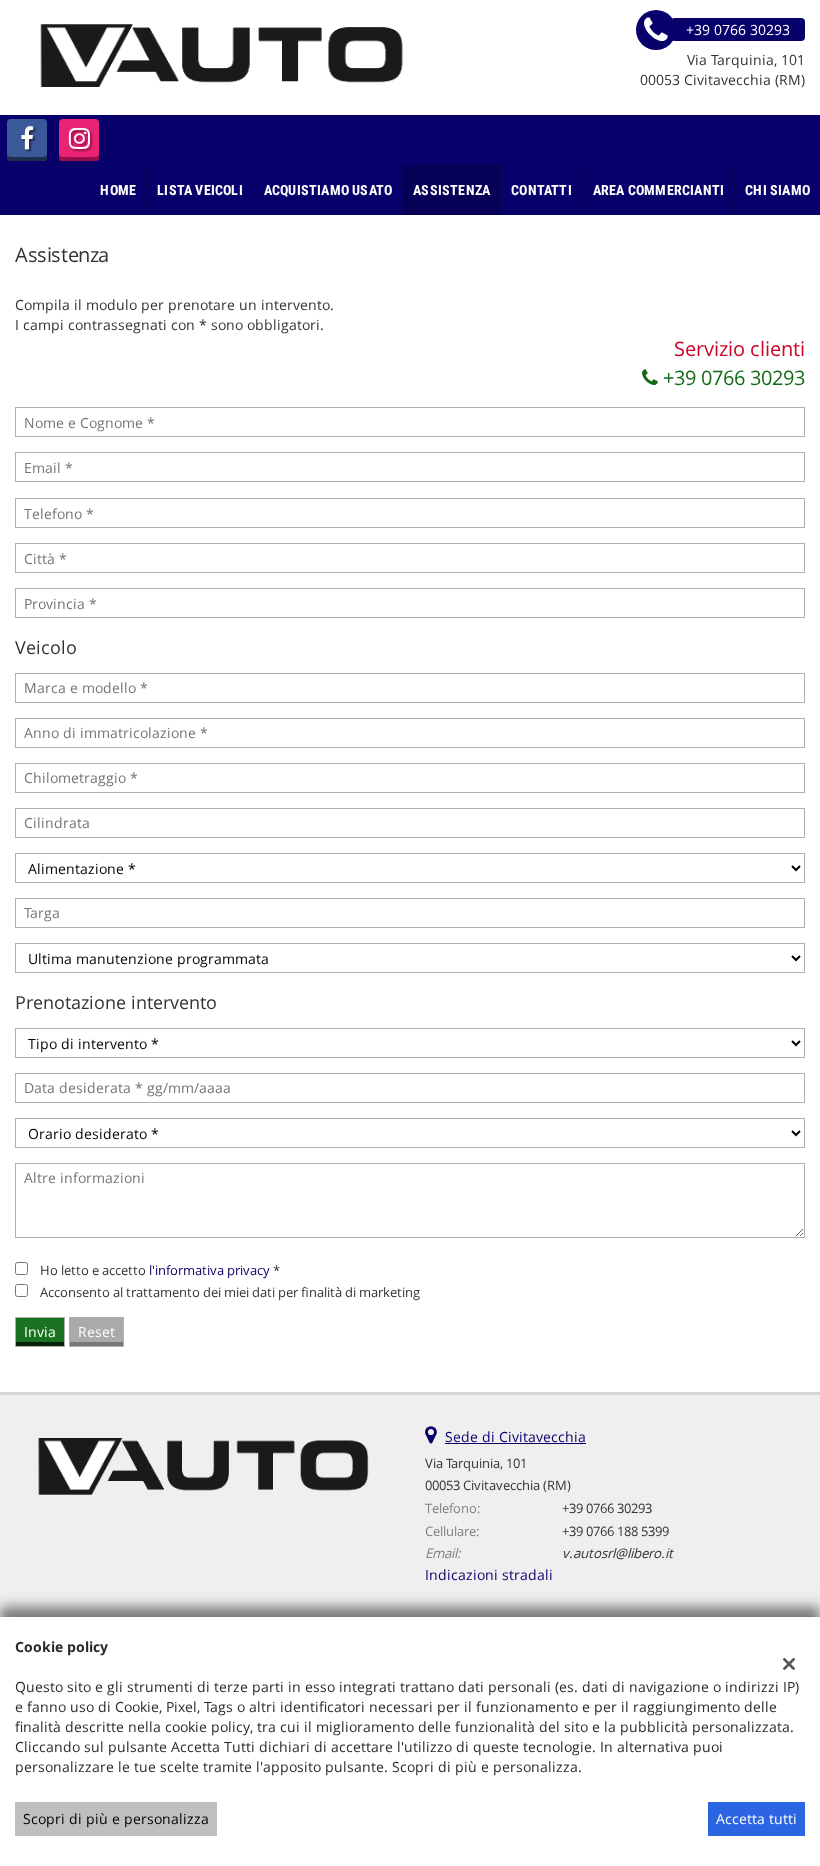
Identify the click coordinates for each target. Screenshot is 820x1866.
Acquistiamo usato (328, 190)
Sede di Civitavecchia (515, 1436)
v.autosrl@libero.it (617, 1553)
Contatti (541, 190)
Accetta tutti (756, 1818)
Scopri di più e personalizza (116, 1818)
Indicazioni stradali (489, 1574)
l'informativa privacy (209, 1270)
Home (118, 190)
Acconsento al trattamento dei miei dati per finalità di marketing (230, 1292)
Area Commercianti (658, 190)
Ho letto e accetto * (160, 1270)
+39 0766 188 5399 (615, 1531)
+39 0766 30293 (731, 377)
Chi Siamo (777, 190)
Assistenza (451, 190)
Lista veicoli (200, 190)
